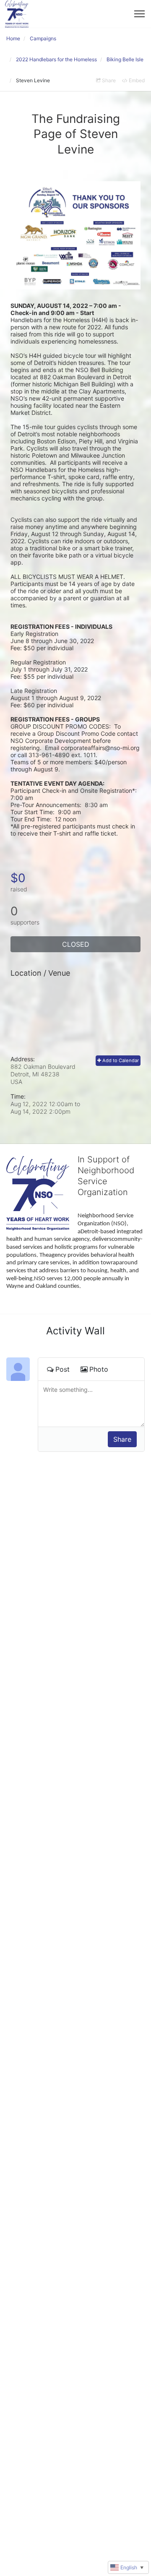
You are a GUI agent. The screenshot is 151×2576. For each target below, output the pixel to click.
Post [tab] (62, 1369)
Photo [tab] (99, 1369)
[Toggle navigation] (139, 14)
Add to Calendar (120, 1060)
